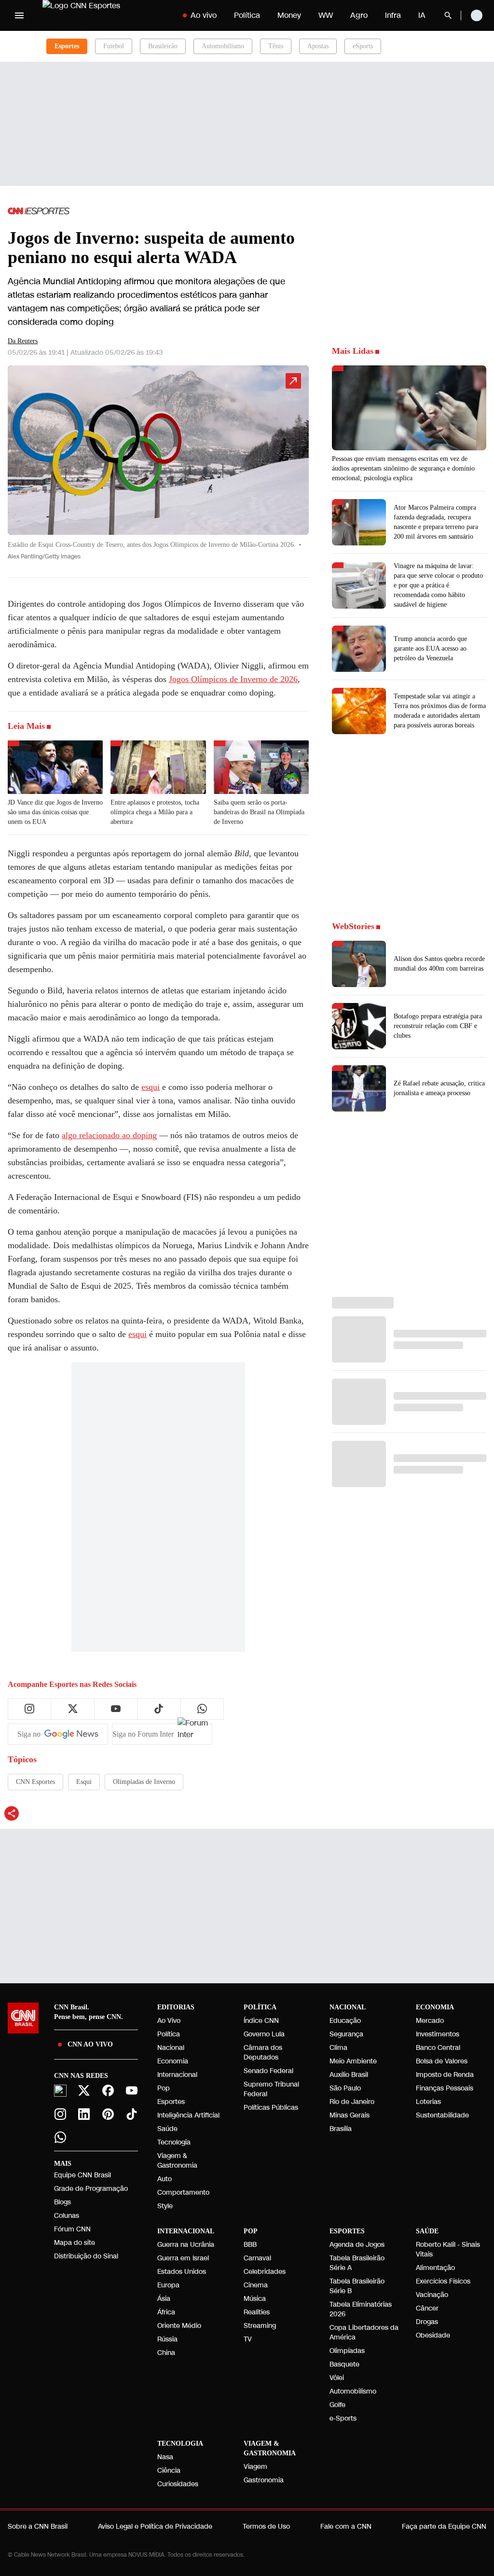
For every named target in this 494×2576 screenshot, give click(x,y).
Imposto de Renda (445, 2075)
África (166, 2312)
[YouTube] (132, 2090)
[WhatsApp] (60, 2137)
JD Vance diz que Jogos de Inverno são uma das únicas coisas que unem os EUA (55, 812)
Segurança (346, 2034)
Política (247, 15)
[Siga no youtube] (116, 1709)
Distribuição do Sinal (86, 2256)
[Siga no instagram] (29, 1709)
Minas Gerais (350, 2115)
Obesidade (433, 2335)
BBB (250, 2245)
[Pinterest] (108, 2114)
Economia (173, 2061)
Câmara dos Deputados (263, 2053)
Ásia (164, 2299)
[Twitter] (84, 2090)
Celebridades (265, 2272)
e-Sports (343, 2418)
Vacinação (432, 2295)
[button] (158, 467)
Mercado (430, 2021)
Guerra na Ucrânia (186, 2245)
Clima (338, 2048)
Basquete (344, 2364)
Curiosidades (178, 2484)
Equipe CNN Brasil (82, 2175)
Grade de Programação (91, 2189)
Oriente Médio (179, 2326)
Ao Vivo (169, 2021)
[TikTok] (132, 2114)
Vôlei (337, 2378)
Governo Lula (264, 2034)
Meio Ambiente (353, 2061)
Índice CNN (261, 2021)
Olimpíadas (347, 2351)
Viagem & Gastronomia (177, 2161)
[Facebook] (108, 2090)
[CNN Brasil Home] (103, 15)
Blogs (62, 2202)
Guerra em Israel (183, 2258)
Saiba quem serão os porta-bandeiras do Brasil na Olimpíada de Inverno (259, 812)
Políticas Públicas (271, 2108)
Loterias (428, 2102)
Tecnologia (174, 2142)
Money (289, 15)
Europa (168, 2285)
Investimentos (438, 2034)
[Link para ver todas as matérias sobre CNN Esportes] (39, 211)
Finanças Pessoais (445, 2088)
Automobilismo (223, 46)
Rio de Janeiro (352, 2102)
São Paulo (345, 2088)
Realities (257, 2312)
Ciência (169, 2471)
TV (248, 2339)
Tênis (276, 46)
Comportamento (183, 2193)
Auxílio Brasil (349, 2075)
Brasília (341, 2129)
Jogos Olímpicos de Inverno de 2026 (233, 679)
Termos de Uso (266, 2527)
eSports (363, 46)
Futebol (114, 46)
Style (165, 2206)
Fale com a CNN (346, 2527)
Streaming (260, 2326)
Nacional (171, 2048)
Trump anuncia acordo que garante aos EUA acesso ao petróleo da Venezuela (430, 648)
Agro (359, 15)
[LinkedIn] (84, 2114)
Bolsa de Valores (442, 2061)
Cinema (256, 2285)
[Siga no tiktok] (159, 1709)
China (166, 2353)
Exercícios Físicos (443, 2281)
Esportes (171, 2102)
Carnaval (257, 2258)
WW (326, 15)
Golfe (337, 2405)
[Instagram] (60, 2114)
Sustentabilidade (442, 2115)
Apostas (318, 46)
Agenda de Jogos (357, 2245)
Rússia (167, 2339)
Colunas (67, 2216)
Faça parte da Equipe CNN (444, 2527)
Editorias (176, 2007)
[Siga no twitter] (73, 1709)
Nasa (165, 2457)
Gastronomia (264, 2480)
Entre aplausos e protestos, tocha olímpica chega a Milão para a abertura (155, 812)
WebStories (353, 926)
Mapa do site (75, 2243)
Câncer (427, 2308)
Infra (393, 15)
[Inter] (60, 2091)
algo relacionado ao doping (109, 1135)
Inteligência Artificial (188, 2115)
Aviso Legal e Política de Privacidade (155, 2527)
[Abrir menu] (19, 15)
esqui (151, 1087)
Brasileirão (163, 46)
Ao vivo (204, 15)
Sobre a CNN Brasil (38, 2527)
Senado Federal (268, 2071)
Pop (164, 2088)
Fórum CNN (72, 2229)
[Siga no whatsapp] (202, 1709)
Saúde (167, 2129)
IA (422, 15)
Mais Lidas (353, 351)
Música (255, 2299)
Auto (165, 2179)
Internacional (177, 2075)
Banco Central (438, 2048)
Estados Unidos (182, 2272)
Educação (345, 2021)
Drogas (427, 2322)
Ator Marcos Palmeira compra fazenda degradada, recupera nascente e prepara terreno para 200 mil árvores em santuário (436, 522)
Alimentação (435, 2268)
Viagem (255, 2467)
